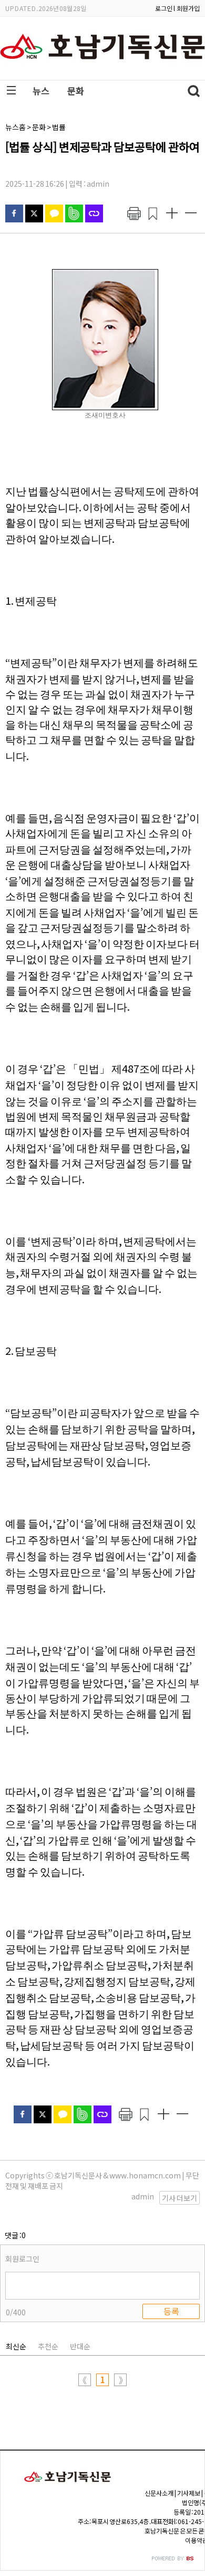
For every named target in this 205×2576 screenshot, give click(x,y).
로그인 (164, 8)
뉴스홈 (16, 127)
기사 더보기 (180, 2198)
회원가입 (188, 8)
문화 (76, 90)
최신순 (16, 2346)
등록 (171, 2311)
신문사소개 (159, 2493)
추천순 (48, 2346)
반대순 (80, 2346)
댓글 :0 (15, 2235)
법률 (59, 127)
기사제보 (189, 2493)
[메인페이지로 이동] (102, 72)
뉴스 (41, 90)
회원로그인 (22, 2259)
